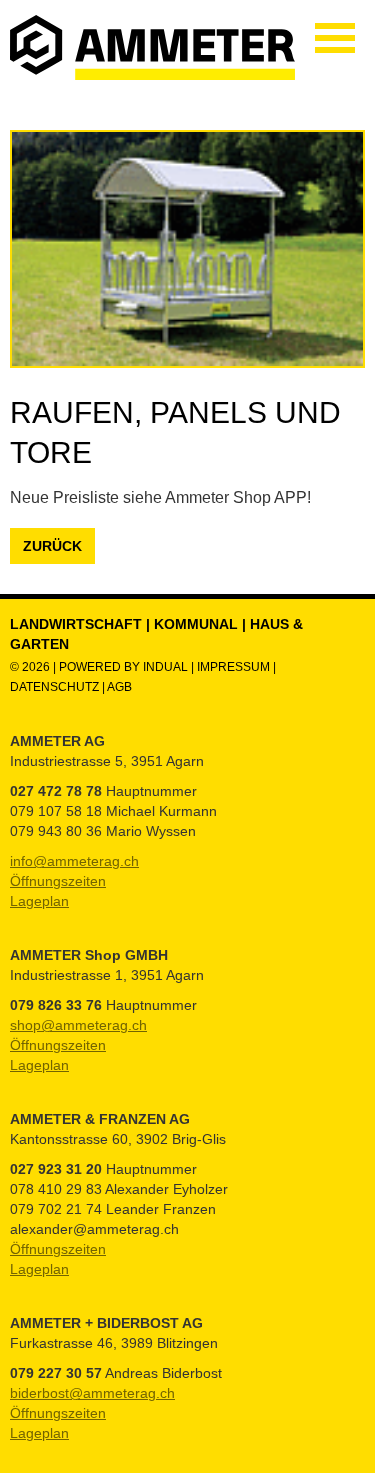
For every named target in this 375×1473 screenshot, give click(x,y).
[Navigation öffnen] (335, 38)
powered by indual (123, 667)
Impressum (233, 667)
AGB (119, 687)
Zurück (52, 546)
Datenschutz (56, 687)
